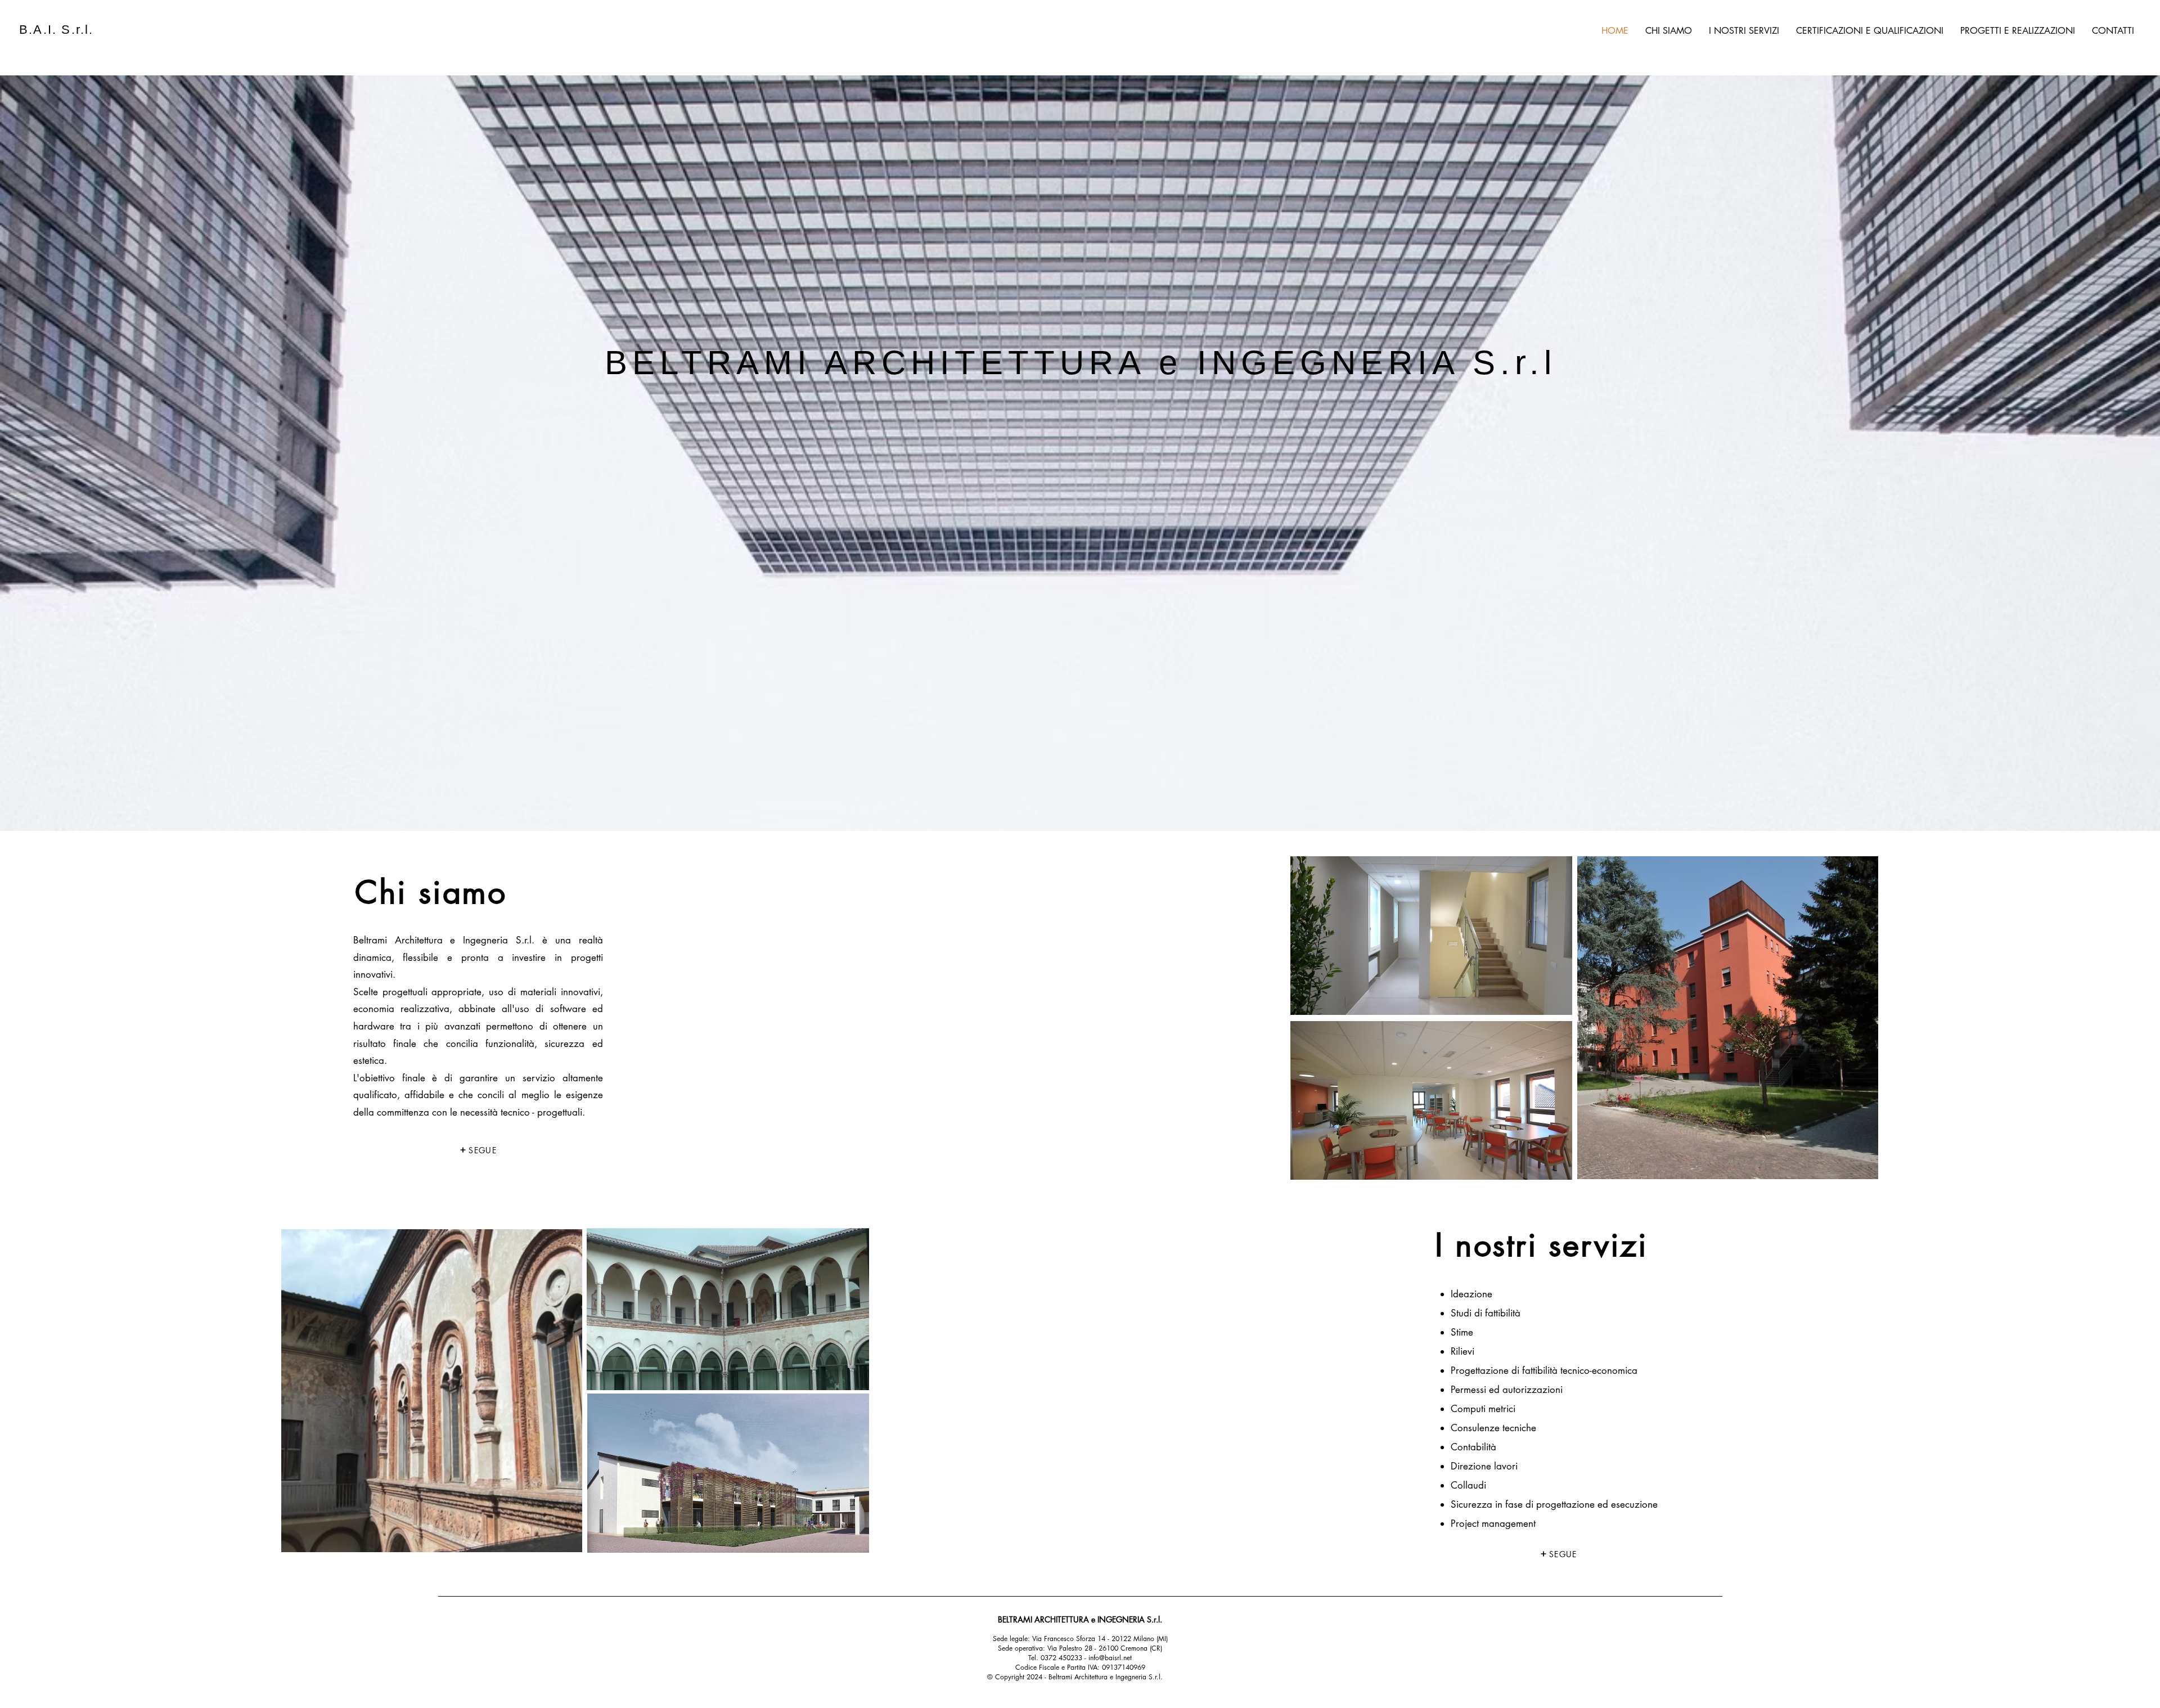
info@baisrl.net (1110, 1658)
